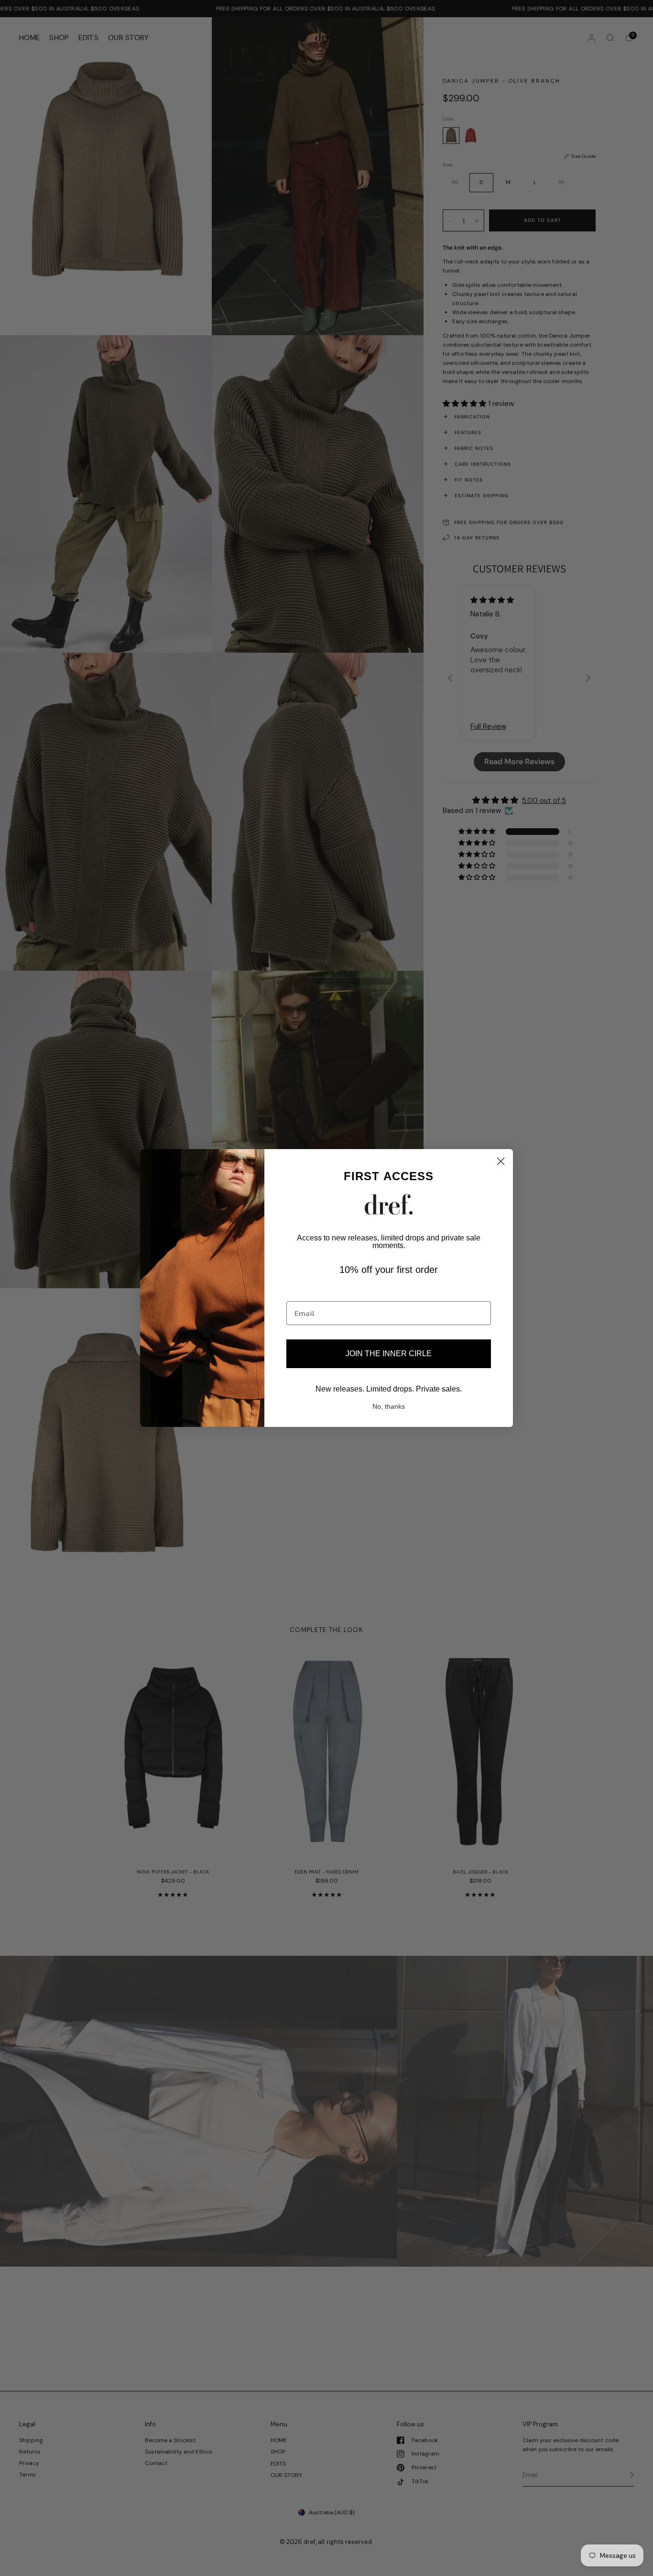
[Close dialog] (501, 1161)
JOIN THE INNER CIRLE (389, 1354)
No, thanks (389, 1406)
